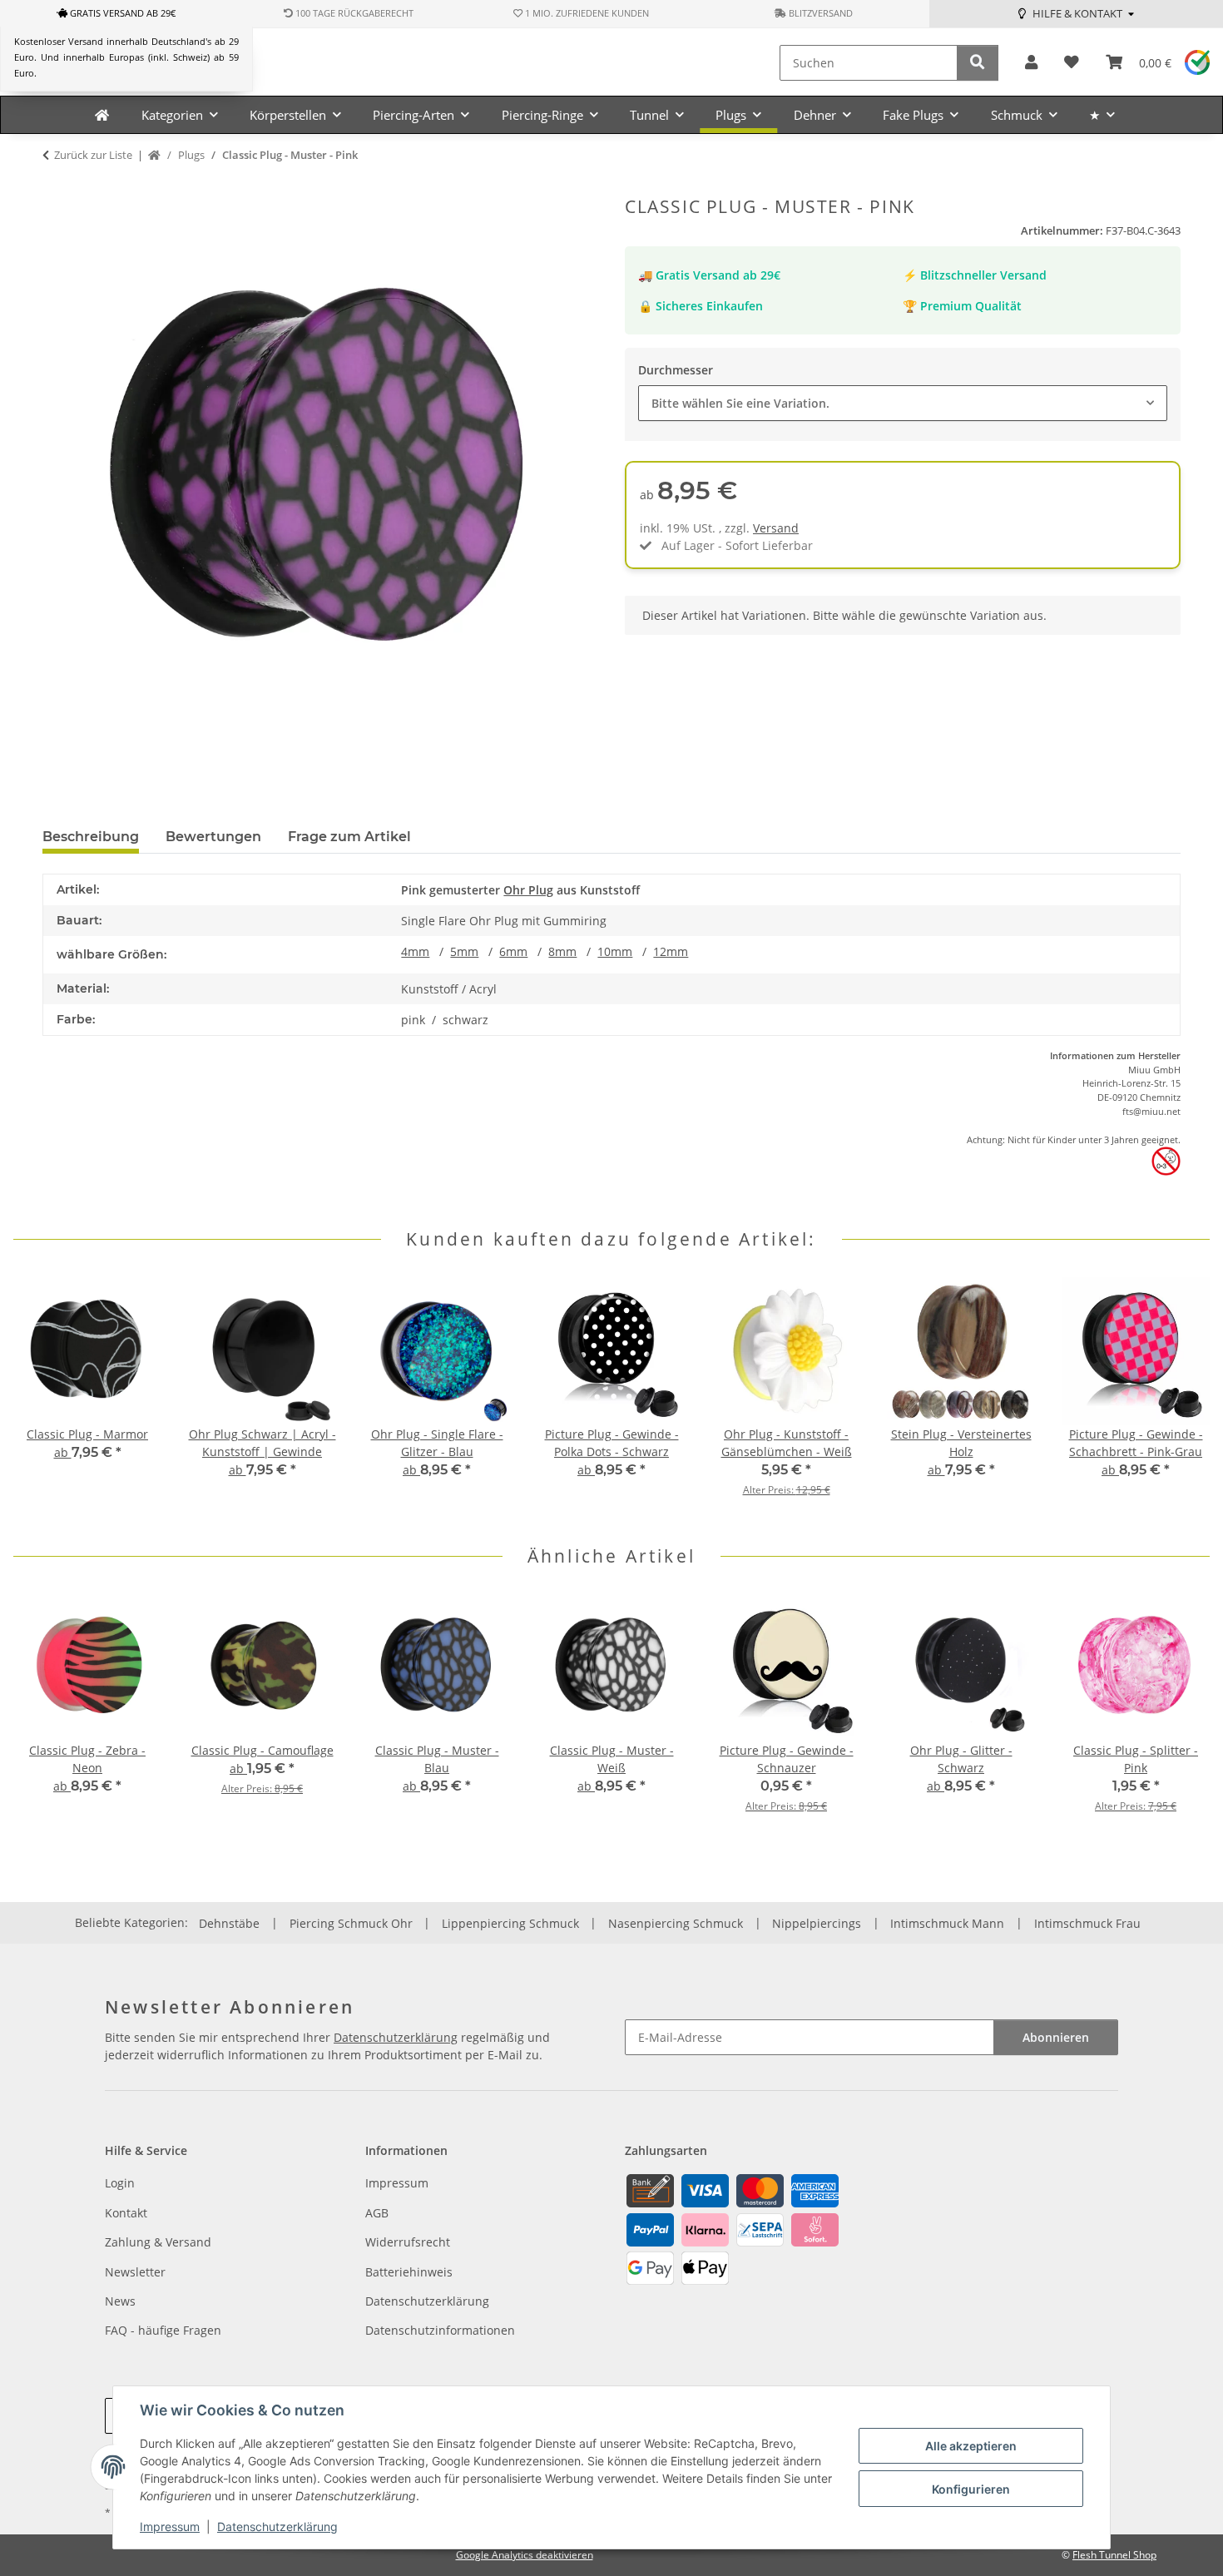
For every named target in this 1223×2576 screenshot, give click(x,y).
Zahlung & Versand (158, 2242)
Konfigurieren (971, 2489)
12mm (671, 951)
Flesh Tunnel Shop (1114, 2555)
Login (120, 2183)
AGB (377, 2213)
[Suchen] (978, 63)
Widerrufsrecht (408, 2242)
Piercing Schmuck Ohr (351, 1923)
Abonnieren (1056, 2037)
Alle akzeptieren (971, 2446)
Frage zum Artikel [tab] (349, 837)
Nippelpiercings (817, 1923)
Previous (41, 1398)
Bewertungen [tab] (213, 837)
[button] (1031, 63)
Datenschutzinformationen (440, 2330)
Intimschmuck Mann (947, 1923)
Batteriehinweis (409, 2272)
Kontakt (126, 2213)
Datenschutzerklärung (277, 2526)
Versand (776, 528)
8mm (562, 951)
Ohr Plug (528, 890)
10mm (615, 951)
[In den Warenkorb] (56, 187)
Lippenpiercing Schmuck (510, 1923)
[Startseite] (154, 156)
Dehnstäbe (229, 1923)
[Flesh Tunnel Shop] (102, 115)
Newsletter (135, 2272)
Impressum (170, 2526)
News (120, 2301)
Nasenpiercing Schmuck (676, 1923)
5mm (464, 951)
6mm (513, 951)
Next (1183, 1398)
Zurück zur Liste (93, 155)
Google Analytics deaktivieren (525, 2555)
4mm (415, 951)
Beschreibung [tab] (91, 837)
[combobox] (903, 403)
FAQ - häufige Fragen (163, 2330)
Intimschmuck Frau (1087, 1923)
